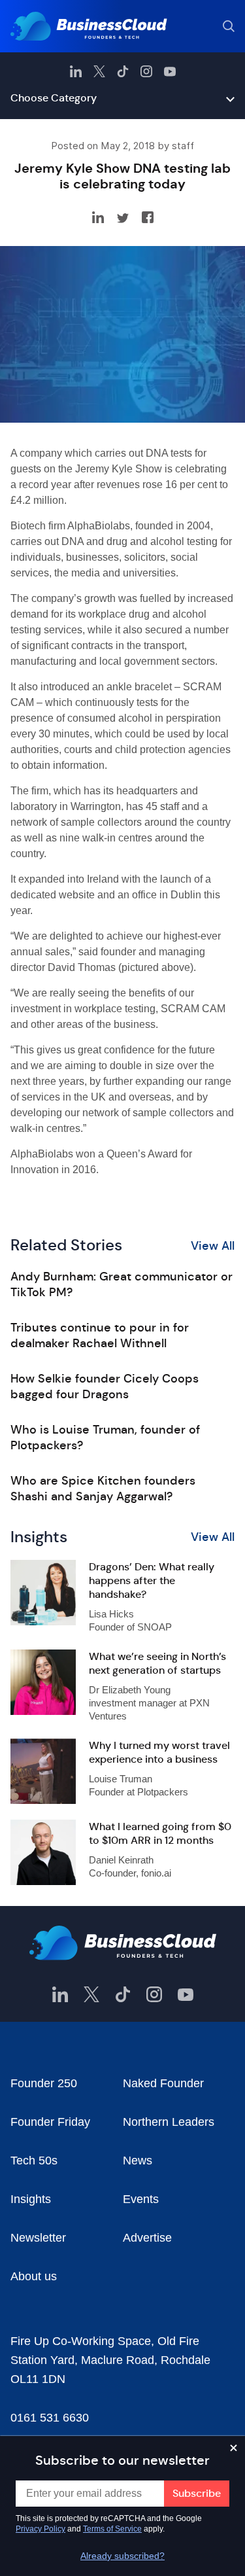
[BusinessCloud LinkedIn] (76, 71)
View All (213, 1246)
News (138, 2161)
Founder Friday (50, 2122)
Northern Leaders (169, 2122)
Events (141, 2199)
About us (34, 2276)
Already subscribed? (122, 2556)
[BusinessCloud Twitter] (99, 71)
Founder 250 (44, 2083)
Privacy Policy (41, 2529)
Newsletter (38, 2238)
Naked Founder (163, 2083)
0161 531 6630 (50, 2418)
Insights (31, 2199)
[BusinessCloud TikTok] (123, 71)
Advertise (147, 2238)
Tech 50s (34, 2161)
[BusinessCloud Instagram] (146, 71)
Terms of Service (112, 2529)
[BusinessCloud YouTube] (170, 71)
